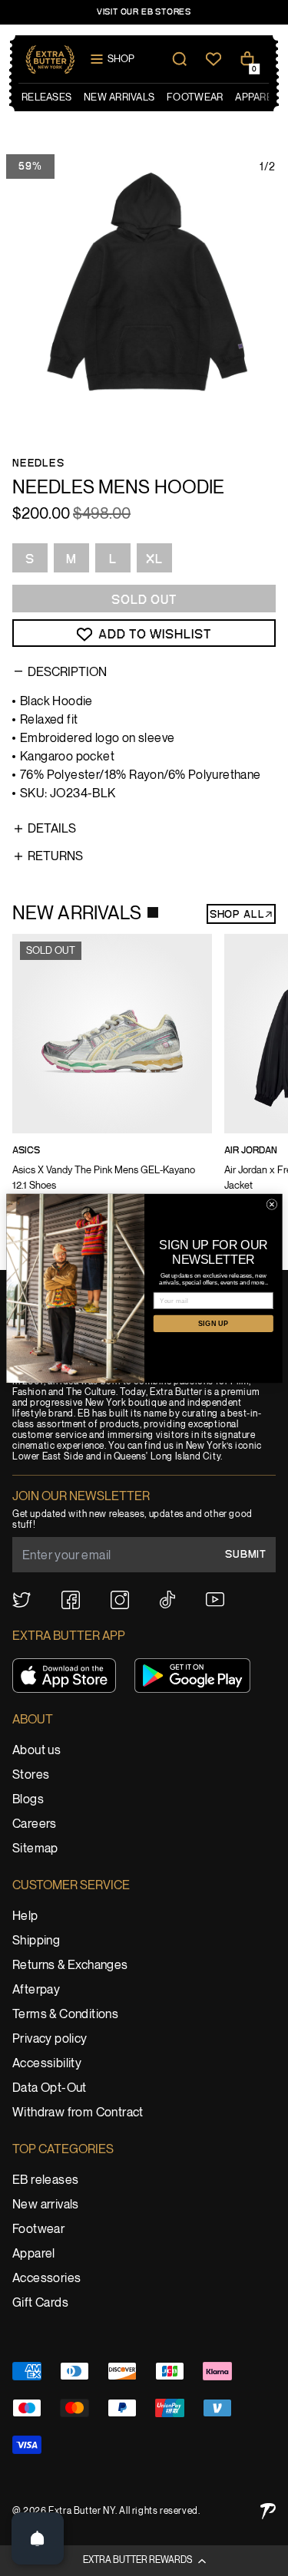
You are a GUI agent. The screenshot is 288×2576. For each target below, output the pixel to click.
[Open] (38, 2538)
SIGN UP (213, 1323)
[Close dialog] (272, 1204)
